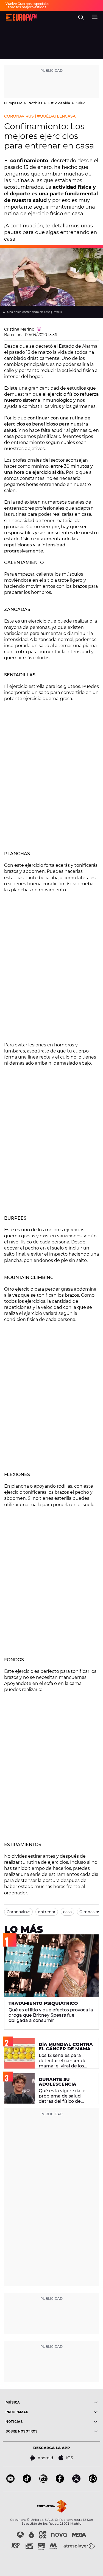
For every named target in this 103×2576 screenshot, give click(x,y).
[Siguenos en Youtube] (10, 2481)
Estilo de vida (60, 103)
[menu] (95, 16)
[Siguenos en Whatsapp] (93, 2481)
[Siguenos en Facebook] (60, 2481)
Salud (81, 103)
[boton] (75, 2402)
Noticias (36, 103)
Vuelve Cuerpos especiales (27, 4)
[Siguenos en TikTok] (27, 2481)
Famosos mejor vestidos (26, 7)
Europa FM (14, 103)
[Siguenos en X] (76, 2481)
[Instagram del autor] (39, 329)
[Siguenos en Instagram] (43, 2481)
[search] (81, 17)
